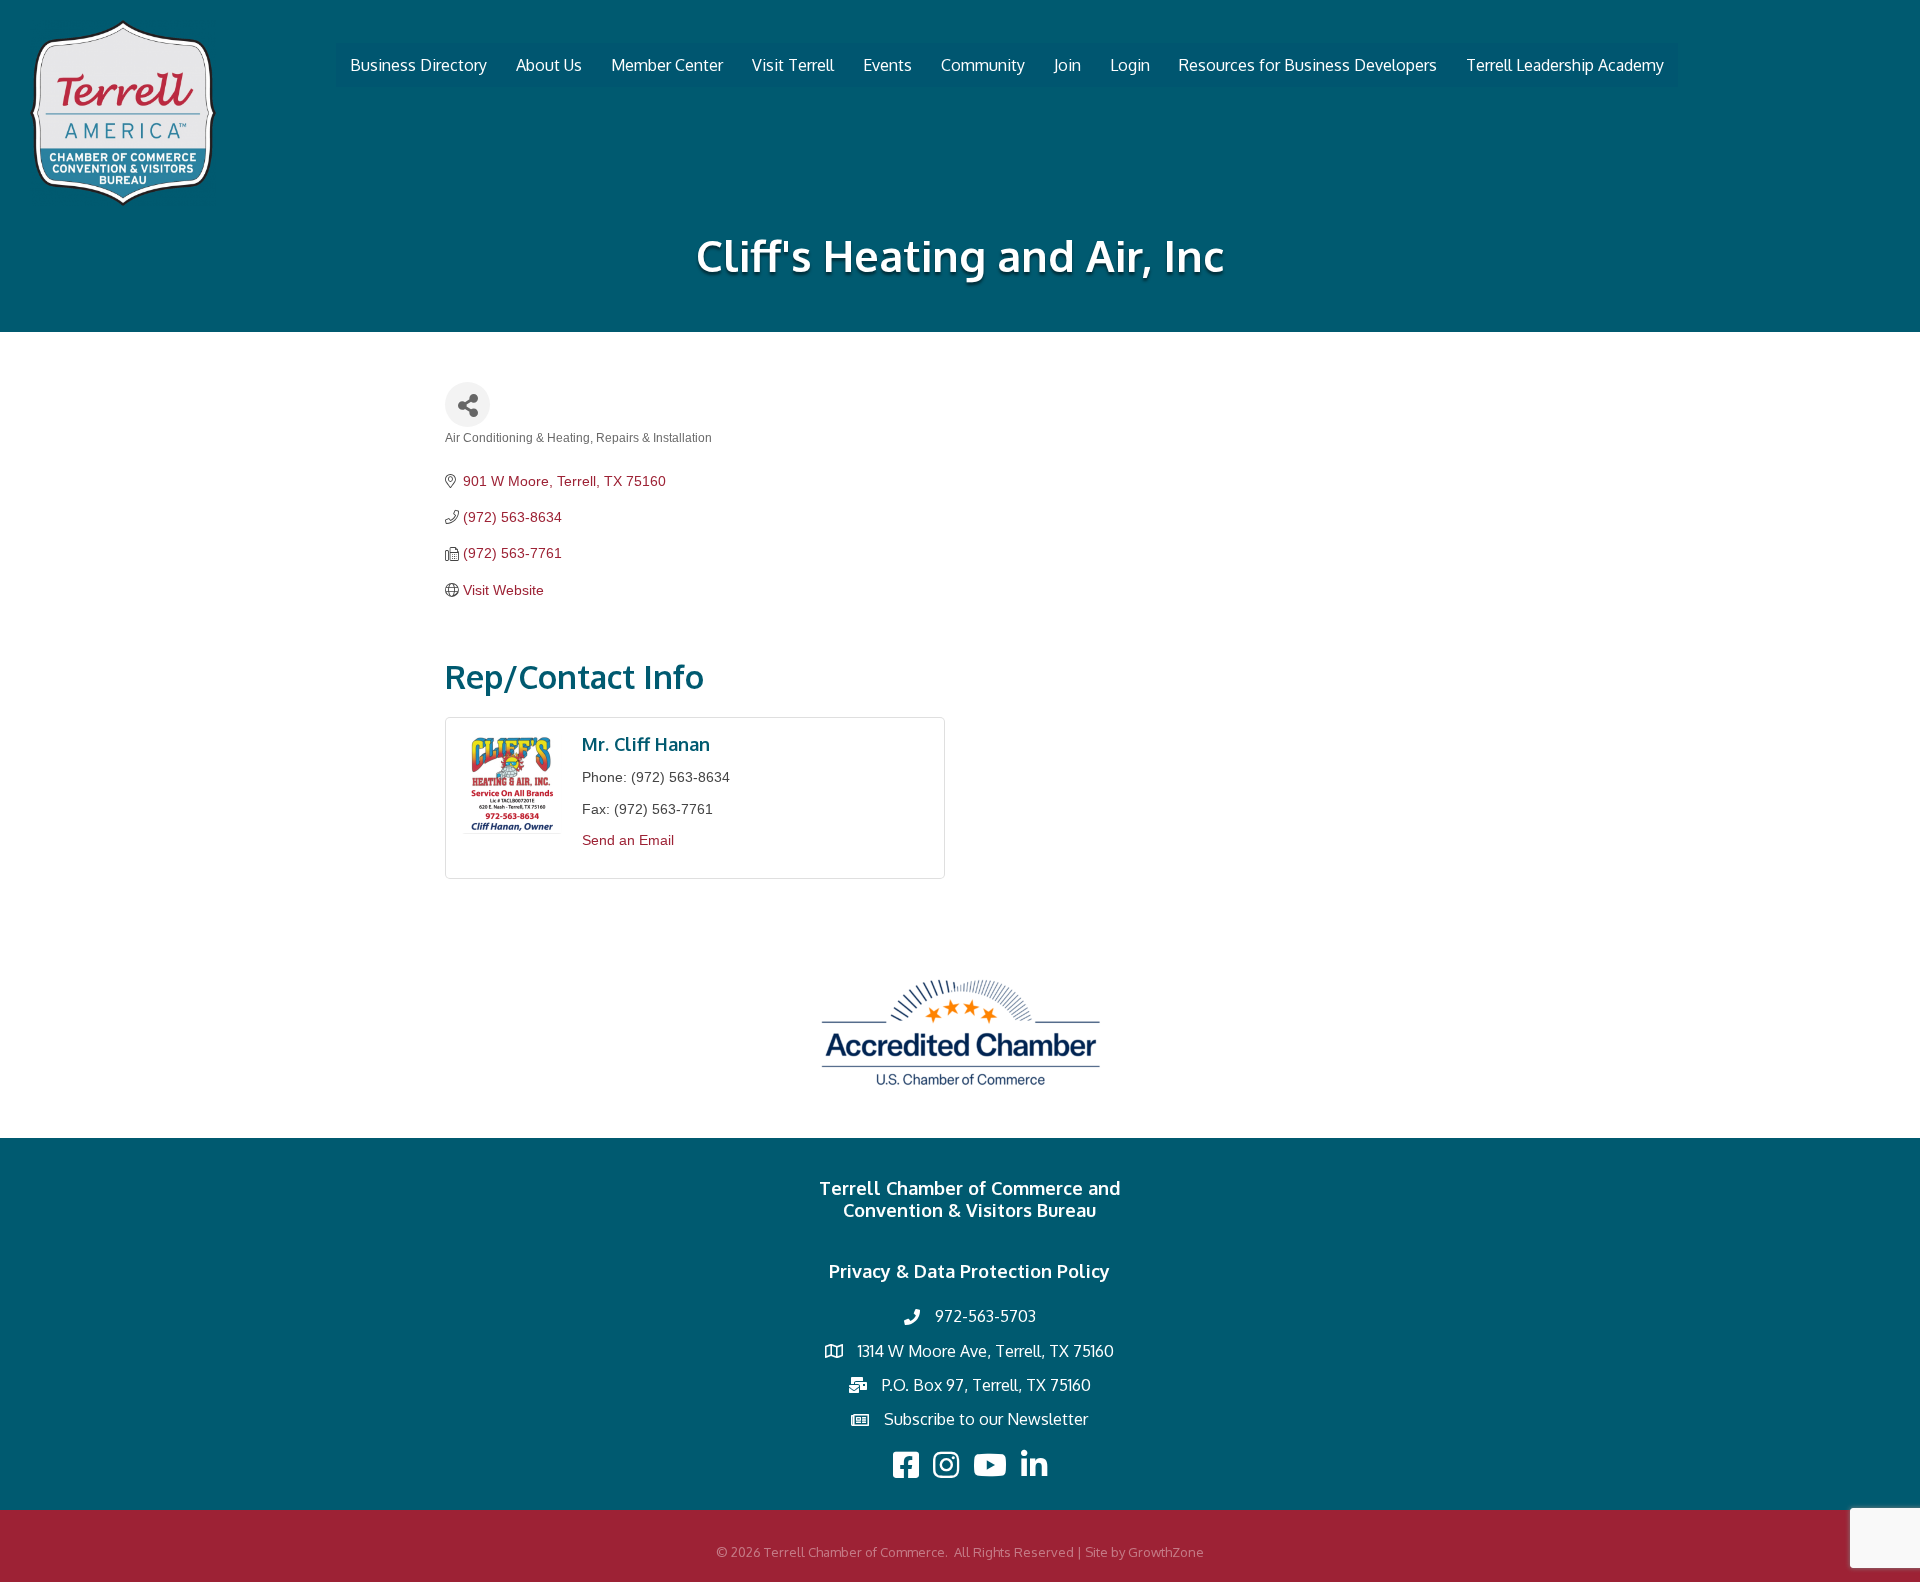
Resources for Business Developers (1308, 65)
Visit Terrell (793, 65)
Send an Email (628, 840)
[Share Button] (467, 404)
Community (983, 65)
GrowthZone (1166, 1552)
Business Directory (418, 65)
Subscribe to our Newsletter (986, 1419)
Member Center (667, 65)
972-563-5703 (985, 1316)
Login (1130, 65)
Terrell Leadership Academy (1565, 65)
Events (887, 65)
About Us (549, 65)
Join (1067, 65)
